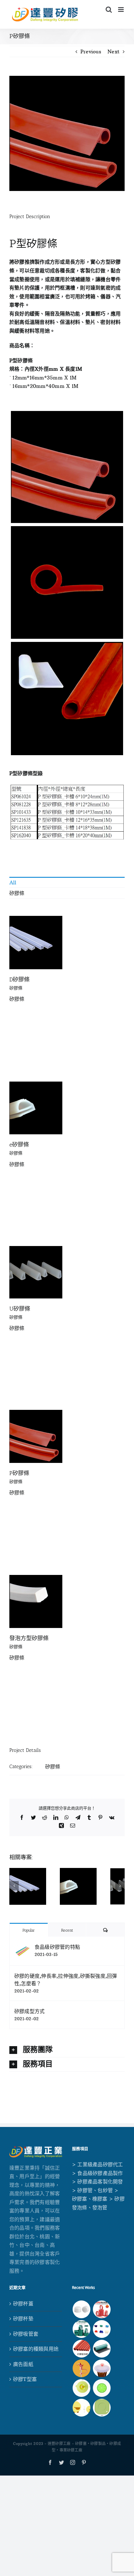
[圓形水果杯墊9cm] (102, 2388)
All (13, 882)
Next (114, 51)
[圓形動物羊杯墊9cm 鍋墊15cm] (81, 2408)
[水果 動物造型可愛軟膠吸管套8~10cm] (81, 2368)
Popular (29, 1930)
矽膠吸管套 (26, 2334)
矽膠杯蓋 (23, 2304)
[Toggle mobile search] (109, 10)
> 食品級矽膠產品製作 (98, 2173)
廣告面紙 (23, 2364)
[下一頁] (120, 1886)
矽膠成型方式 (29, 2011)
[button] (67, 2050)
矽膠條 (17, 893)
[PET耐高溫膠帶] (81, 2329)
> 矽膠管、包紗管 (92, 2190)
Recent (67, 1930)
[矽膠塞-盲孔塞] (102, 2329)
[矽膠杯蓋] (81, 2388)
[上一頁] (14, 1886)
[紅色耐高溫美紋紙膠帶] (102, 2309)
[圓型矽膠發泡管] (81, 2349)
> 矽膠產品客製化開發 (98, 2182)
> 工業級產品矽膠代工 (98, 2164)
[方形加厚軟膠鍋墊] (102, 2408)
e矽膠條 (19, 1145)
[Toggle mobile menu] (121, 10)
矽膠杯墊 (23, 2319)
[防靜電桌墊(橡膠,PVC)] (102, 2349)
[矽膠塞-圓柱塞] (81, 2309)
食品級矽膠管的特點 (57, 1947)
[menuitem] (67, 882)
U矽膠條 (20, 1309)
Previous (91, 51)
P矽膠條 (19, 1473)
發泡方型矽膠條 (29, 1638)
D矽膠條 (19, 980)
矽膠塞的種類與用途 (36, 2349)
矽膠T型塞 (25, 2379)
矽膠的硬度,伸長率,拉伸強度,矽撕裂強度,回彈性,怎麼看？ (66, 1980)
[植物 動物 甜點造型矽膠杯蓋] (102, 2368)
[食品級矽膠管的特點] (22, 1947)
